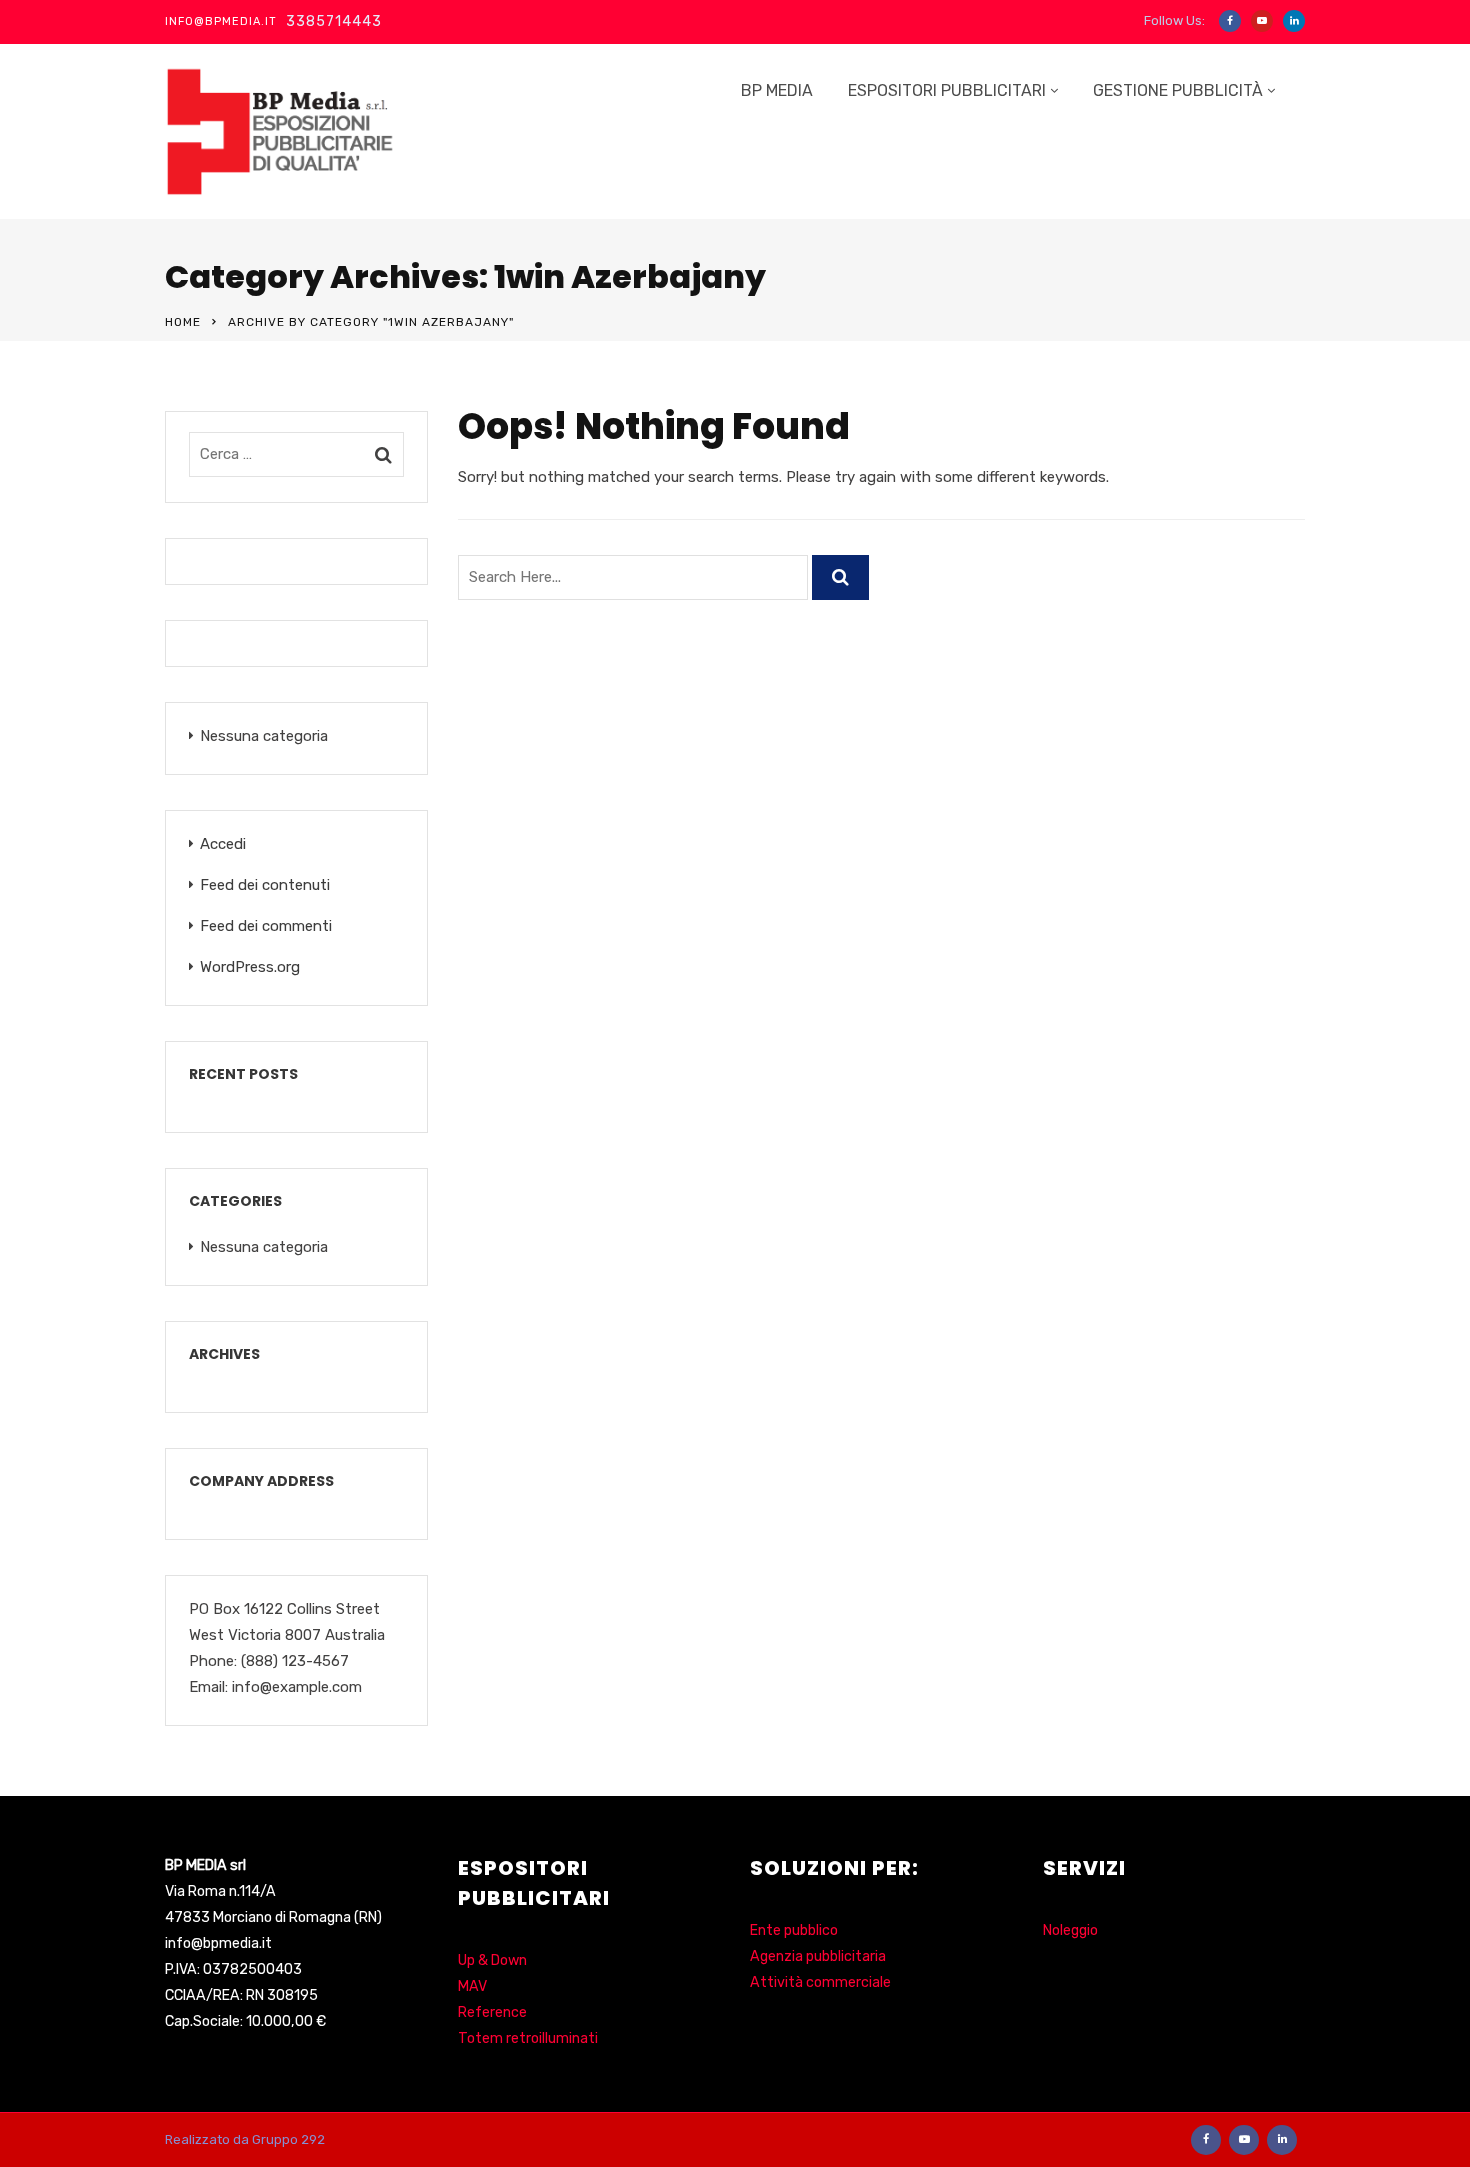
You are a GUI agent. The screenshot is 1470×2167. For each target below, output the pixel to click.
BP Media (777, 90)
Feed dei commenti (266, 926)
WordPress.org (250, 967)
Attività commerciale (820, 1982)
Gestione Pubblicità (1178, 90)
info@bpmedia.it (218, 1943)
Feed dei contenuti (265, 885)
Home (183, 322)
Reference (492, 2012)
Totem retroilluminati (528, 2038)
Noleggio (1070, 1930)
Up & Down (492, 1960)
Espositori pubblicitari (947, 90)
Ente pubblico (794, 1930)
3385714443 (334, 21)
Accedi (223, 844)
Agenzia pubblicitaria (818, 1956)
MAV (472, 1986)
